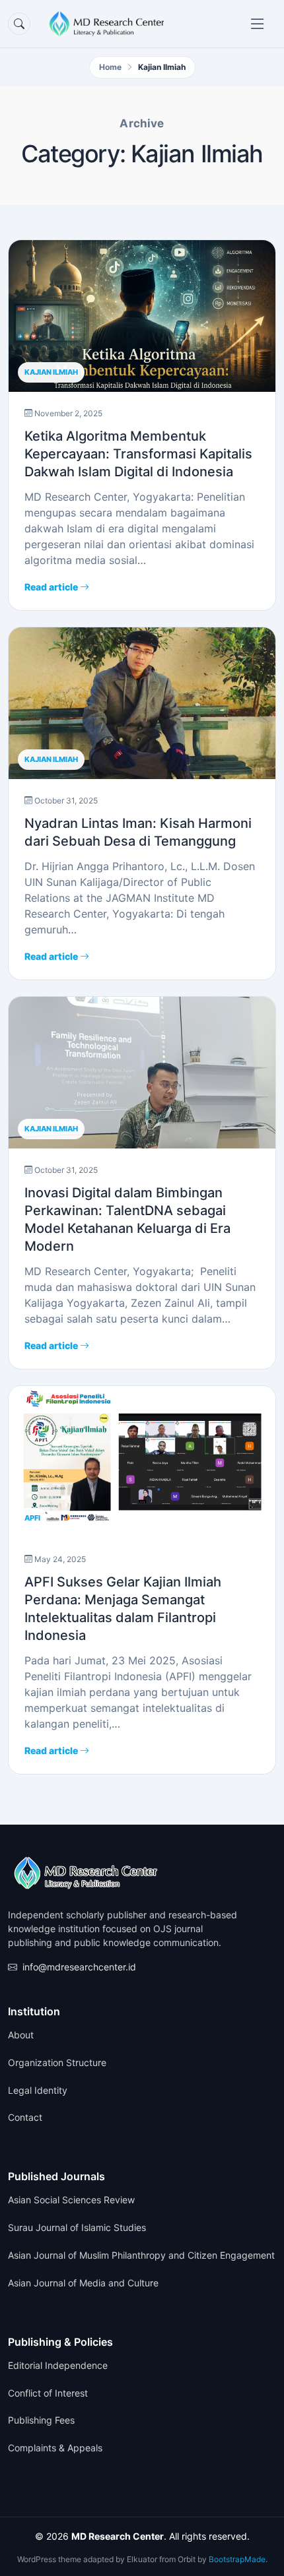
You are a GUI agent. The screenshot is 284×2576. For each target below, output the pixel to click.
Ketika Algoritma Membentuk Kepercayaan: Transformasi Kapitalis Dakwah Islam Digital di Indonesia (138, 454)
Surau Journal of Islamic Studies (77, 2228)
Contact (25, 2118)
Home (110, 67)
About (21, 2035)
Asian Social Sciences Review (71, 2200)
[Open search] (19, 24)
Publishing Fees (41, 2420)
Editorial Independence (58, 2366)
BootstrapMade (237, 2559)
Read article (52, 587)
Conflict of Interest (48, 2393)
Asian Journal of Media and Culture (83, 2283)
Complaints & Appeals (55, 2448)
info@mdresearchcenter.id (79, 1967)
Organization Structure (57, 2063)
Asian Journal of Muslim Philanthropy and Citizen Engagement (141, 2255)
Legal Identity (38, 2090)
